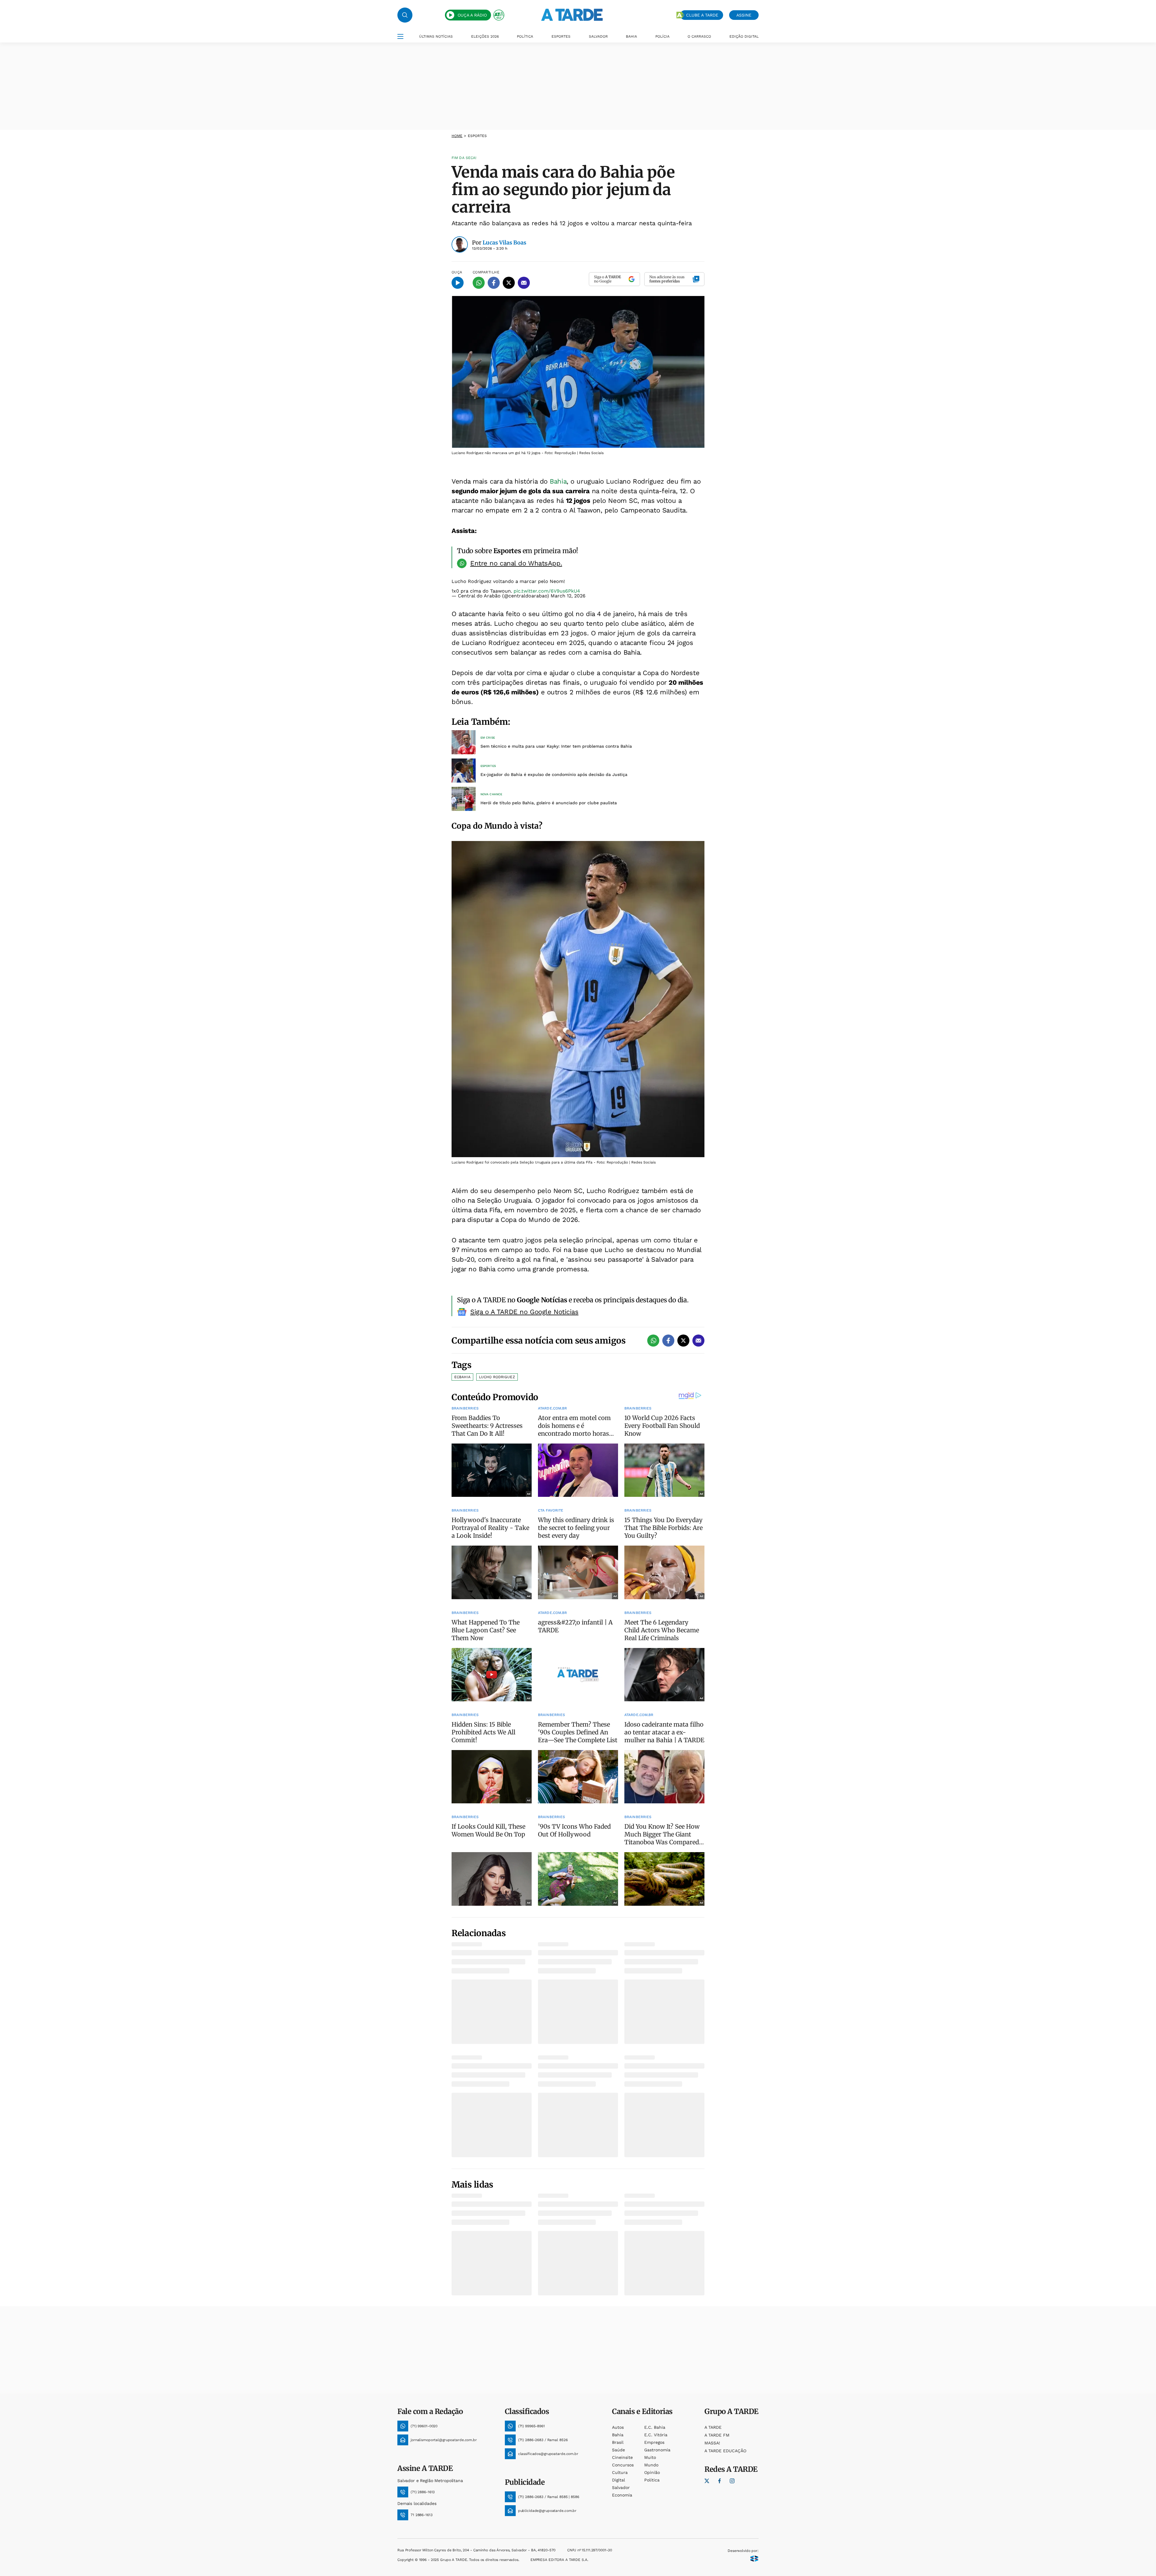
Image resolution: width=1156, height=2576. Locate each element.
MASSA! (712, 2443)
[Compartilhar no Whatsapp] (479, 283)
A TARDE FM (717, 2435)
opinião (652, 2472)
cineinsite (622, 2457)
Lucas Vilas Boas (504, 243)
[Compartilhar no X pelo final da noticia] (683, 1341)
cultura (620, 2472)
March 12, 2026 (568, 596)
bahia (618, 2435)
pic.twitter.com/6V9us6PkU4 (547, 591)
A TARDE (713, 2427)
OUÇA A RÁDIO (472, 15)
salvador (621, 2487)
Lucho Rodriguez (497, 1377)
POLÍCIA (662, 36)
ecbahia (462, 1377)
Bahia (558, 481)
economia (622, 2495)
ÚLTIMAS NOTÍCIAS (436, 36)
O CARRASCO (699, 36)
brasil (618, 2442)
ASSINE (744, 15)
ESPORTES (561, 36)
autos (618, 2427)
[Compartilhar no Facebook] (494, 283)
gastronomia (657, 2450)
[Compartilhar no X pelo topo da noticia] (509, 283)
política (652, 2480)
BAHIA (631, 36)
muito (650, 2457)
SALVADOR (598, 36)
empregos (654, 2442)
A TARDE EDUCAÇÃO (725, 2451)
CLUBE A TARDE (702, 15)
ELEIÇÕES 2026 (485, 36)
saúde (618, 2450)
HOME (457, 136)
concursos (623, 2465)
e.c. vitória (656, 2435)
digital (618, 2480)
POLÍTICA (525, 36)
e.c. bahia (655, 2427)
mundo (651, 2465)
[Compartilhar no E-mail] (524, 283)
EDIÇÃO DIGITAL (744, 36)
